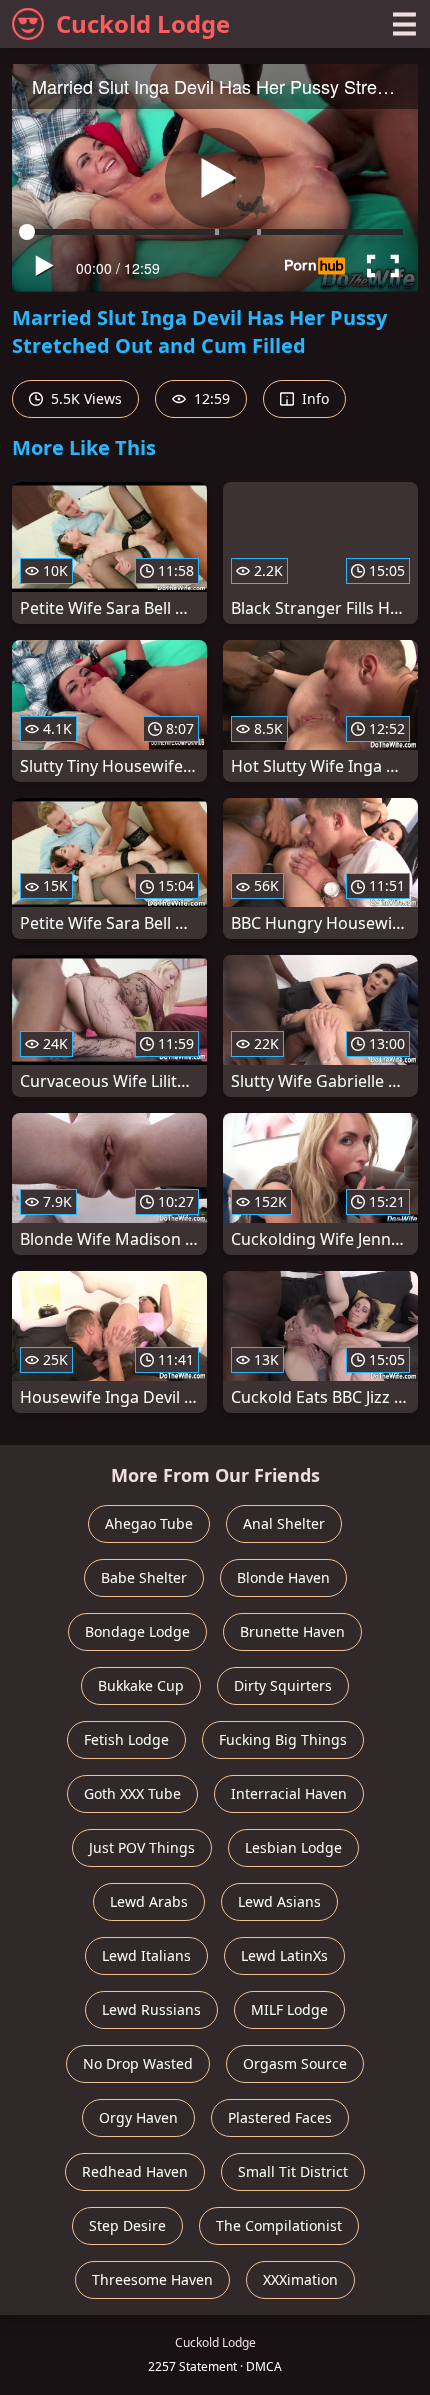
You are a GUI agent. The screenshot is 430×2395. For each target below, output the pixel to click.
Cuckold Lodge (143, 23)
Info (313, 398)
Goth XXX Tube (132, 1793)
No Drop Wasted (138, 2063)
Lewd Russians (151, 2009)
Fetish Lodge (126, 1739)
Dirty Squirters (283, 1685)
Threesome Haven (152, 2279)
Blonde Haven (283, 1577)
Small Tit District (293, 2171)
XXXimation (300, 2279)
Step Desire (127, 2225)
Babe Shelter (144, 1577)
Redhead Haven (135, 2171)
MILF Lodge (289, 2009)
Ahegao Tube (149, 1523)
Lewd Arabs (149, 1901)
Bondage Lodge (137, 1631)
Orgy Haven (138, 2117)
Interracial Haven (289, 1793)
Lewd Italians (146, 1955)
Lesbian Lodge (293, 1847)
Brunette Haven (292, 1631)
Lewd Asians (279, 1901)
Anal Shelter (284, 1523)
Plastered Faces (280, 2117)
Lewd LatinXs (284, 1955)
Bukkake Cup (141, 1685)
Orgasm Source (295, 2063)
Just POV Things (142, 1847)
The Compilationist (279, 2225)
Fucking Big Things (283, 1739)
